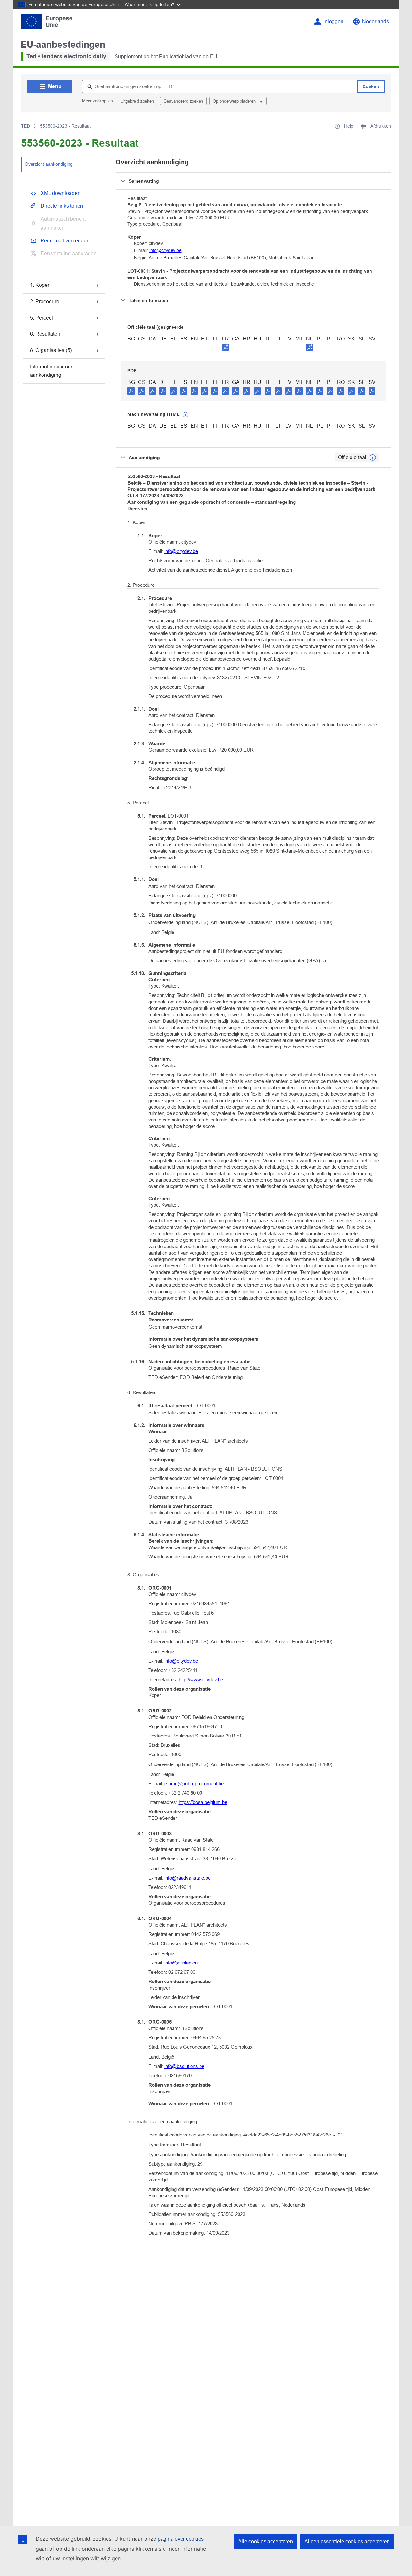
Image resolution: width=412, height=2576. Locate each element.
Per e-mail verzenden (65, 241)
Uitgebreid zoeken (137, 101)
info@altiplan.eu (181, 1963)
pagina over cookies (181, 2539)
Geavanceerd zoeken (183, 101)
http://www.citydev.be (201, 1679)
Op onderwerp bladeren (235, 101)
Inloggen (333, 21)
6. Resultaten (45, 334)
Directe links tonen (62, 206)
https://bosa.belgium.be (203, 1802)
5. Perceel (42, 318)
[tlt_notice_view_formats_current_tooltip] (373, 458)
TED (25, 126)
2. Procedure (45, 301)
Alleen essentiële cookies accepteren (347, 2541)
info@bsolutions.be (184, 2066)
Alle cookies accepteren (266, 2541)
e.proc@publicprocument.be (194, 1784)
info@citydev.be (165, 250)
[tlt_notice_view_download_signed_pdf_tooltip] (225, 347)
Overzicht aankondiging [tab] (49, 164)
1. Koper (40, 285)
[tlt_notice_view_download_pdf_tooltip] (131, 391)
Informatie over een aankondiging (52, 371)
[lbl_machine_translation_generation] (186, 415)
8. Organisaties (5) (51, 350)
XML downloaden (61, 193)
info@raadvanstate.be (187, 1878)
